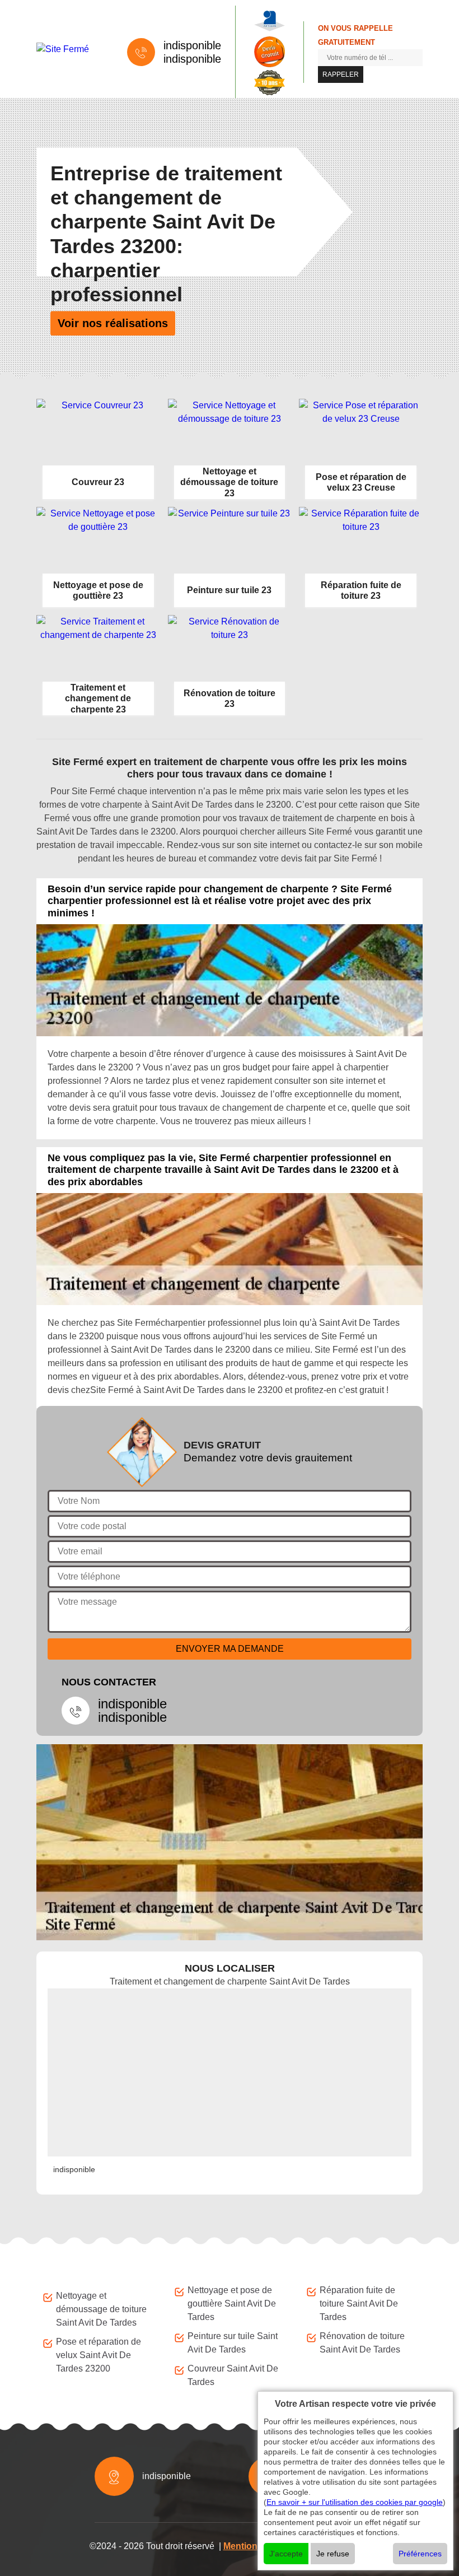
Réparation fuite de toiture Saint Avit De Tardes (359, 2304)
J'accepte (286, 2554)
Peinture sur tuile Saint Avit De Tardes (233, 2343)
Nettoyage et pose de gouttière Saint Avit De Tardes (232, 2304)
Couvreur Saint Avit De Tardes (233, 2375)
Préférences (420, 2554)
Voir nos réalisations (113, 323)
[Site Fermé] (71, 49)
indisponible (192, 45)
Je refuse (333, 2554)
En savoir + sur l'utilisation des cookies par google (355, 2502)
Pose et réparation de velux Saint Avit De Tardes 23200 (99, 2355)
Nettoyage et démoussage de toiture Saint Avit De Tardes (101, 2309)
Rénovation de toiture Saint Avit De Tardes (362, 2343)
